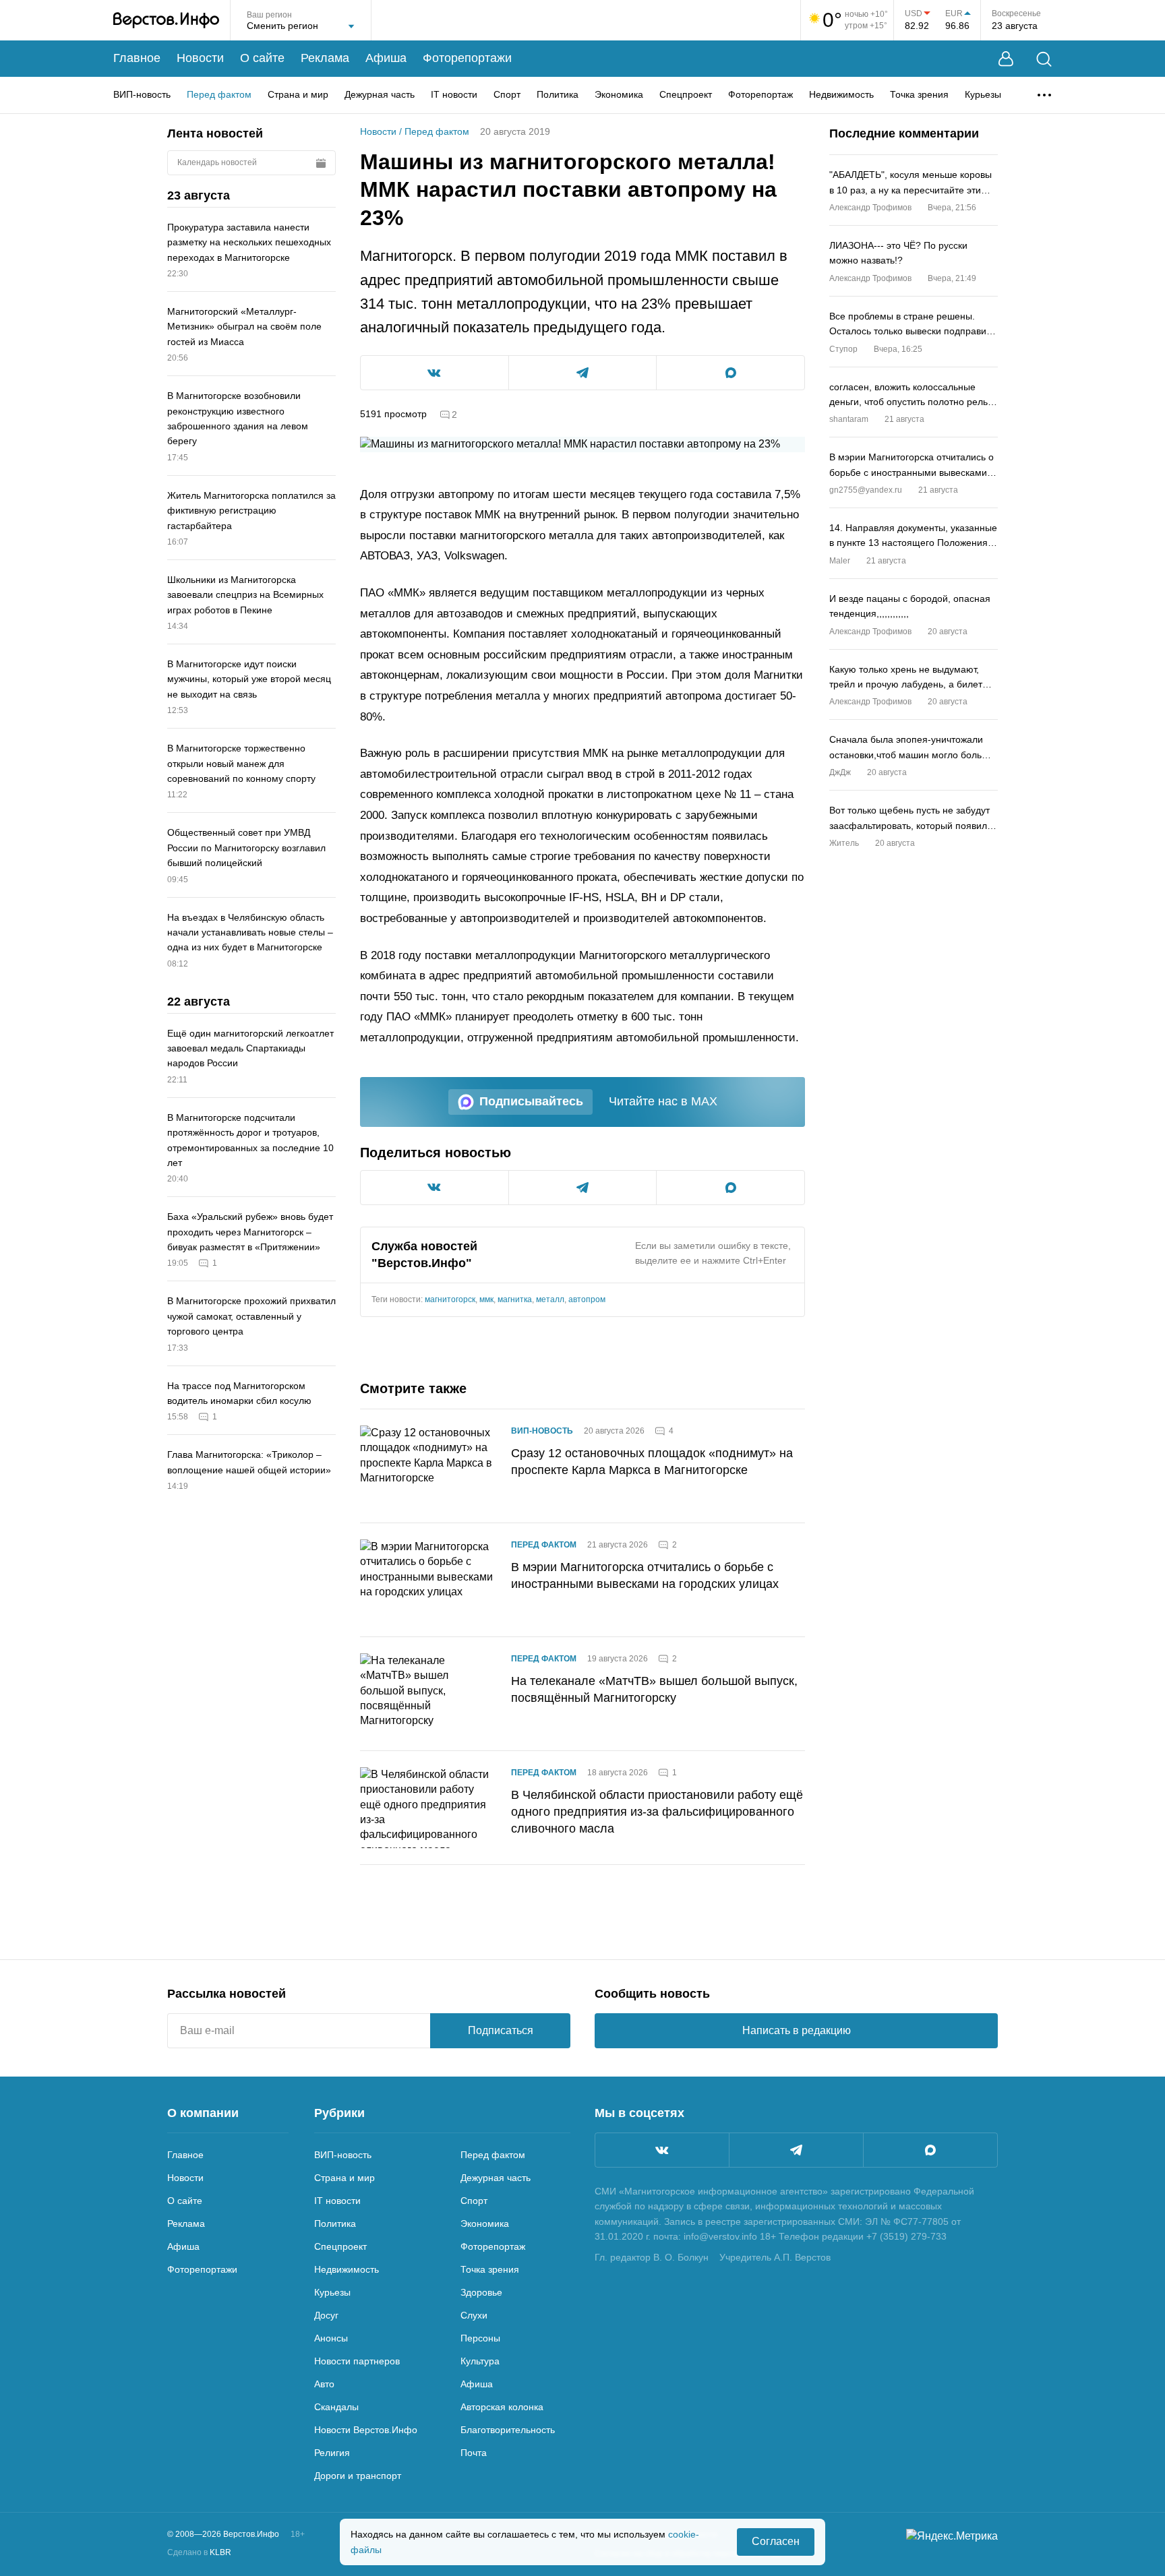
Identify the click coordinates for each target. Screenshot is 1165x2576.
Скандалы (336, 2407)
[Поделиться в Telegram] (583, 373)
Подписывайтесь (531, 1101)
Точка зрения (919, 94)
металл (550, 1299)
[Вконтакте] (662, 2150)
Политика (558, 94)
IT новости (454, 94)
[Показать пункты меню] (1044, 95)
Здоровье (481, 2292)
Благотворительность (508, 2430)
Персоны (480, 2338)
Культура (480, 2361)
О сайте (262, 58)
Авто (324, 2384)
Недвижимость (841, 94)
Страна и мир (298, 94)
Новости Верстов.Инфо (366, 2430)
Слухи (474, 2315)
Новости (200, 58)
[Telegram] (796, 2150)
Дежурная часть (380, 94)
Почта (474, 2453)
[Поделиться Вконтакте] (435, 373)
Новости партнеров (357, 2361)
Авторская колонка (502, 2407)
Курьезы (983, 94)
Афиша (386, 58)
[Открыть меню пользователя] (1006, 59)
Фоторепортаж (760, 94)
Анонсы (331, 2338)
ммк (486, 1299)
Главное (137, 58)
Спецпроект (686, 94)
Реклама (325, 58)
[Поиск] (1044, 59)
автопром (587, 1299)
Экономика (619, 94)
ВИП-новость (142, 94)
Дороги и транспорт (358, 2476)
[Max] (930, 2150)
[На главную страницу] (166, 20)
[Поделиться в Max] (730, 373)
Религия (332, 2453)
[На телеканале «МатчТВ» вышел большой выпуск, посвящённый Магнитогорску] (427, 1694)
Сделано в (199, 2552)
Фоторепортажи (467, 58)
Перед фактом (219, 94)
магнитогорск (450, 1299)
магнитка (515, 1299)
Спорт (507, 94)
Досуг (326, 2315)
